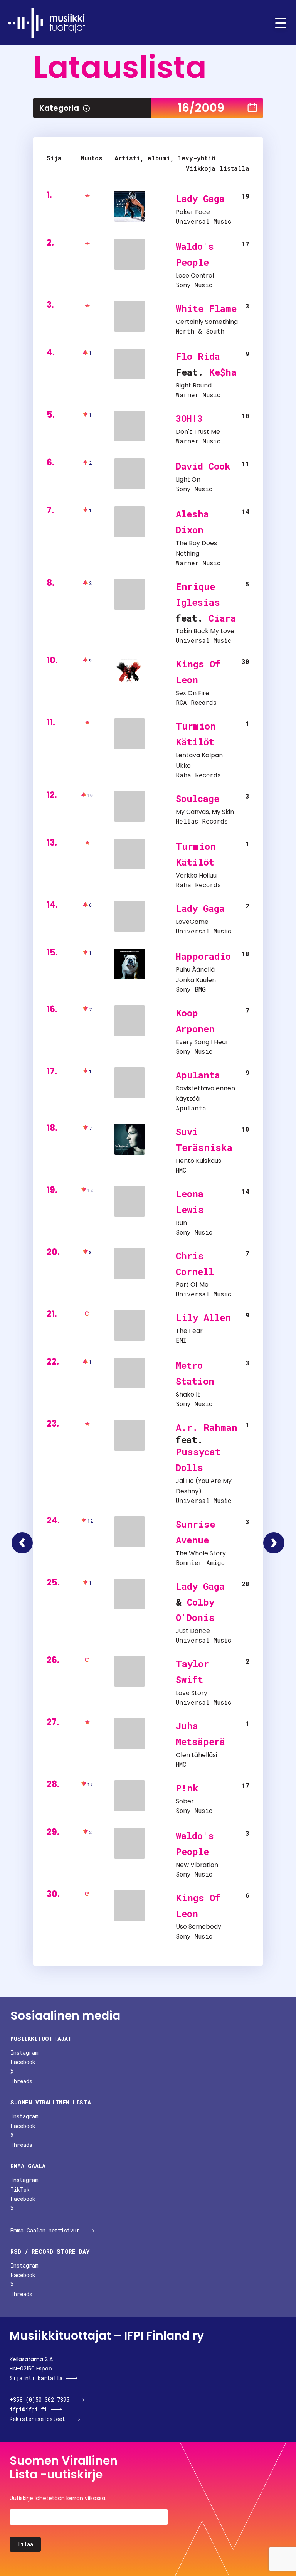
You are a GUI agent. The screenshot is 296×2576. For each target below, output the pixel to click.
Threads (21, 2081)
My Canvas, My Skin (205, 812)
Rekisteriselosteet (37, 2419)
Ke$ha (223, 372)
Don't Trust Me (198, 432)
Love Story (192, 1693)
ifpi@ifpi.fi (28, 2409)
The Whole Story (201, 1553)
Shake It (188, 1394)
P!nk (187, 1788)
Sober (185, 1801)
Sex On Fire (193, 693)
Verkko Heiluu (196, 875)
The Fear (189, 1331)
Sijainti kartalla (36, 2378)
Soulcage (198, 799)
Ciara (222, 618)
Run (181, 1223)
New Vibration (197, 1865)
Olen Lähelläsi (196, 1755)
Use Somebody (198, 1927)
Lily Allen (203, 1317)
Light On (188, 479)
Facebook (23, 2062)
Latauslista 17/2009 (274, 1543)
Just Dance (193, 1631)
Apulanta (198, 1075)
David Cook (203, 466)
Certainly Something (207, 322)
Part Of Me (192, 1285)
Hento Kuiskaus (198, 1161)
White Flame (206, 308)
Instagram (24, 2053)
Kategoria (59, 108)
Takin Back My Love (205, 631)
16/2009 (201, 108)
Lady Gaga (200, 199)
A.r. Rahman (207, 1427)
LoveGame (192, 922)
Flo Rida (198, 356)
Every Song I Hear (202, 1042)
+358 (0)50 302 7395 (40, 2400)
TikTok (20, 2189)
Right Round (194, 385)
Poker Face (193, 212)
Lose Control (195, 275)
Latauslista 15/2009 (22, 1543)
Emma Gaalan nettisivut (45, 2230)
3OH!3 (189, 418)
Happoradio (203, 956)
